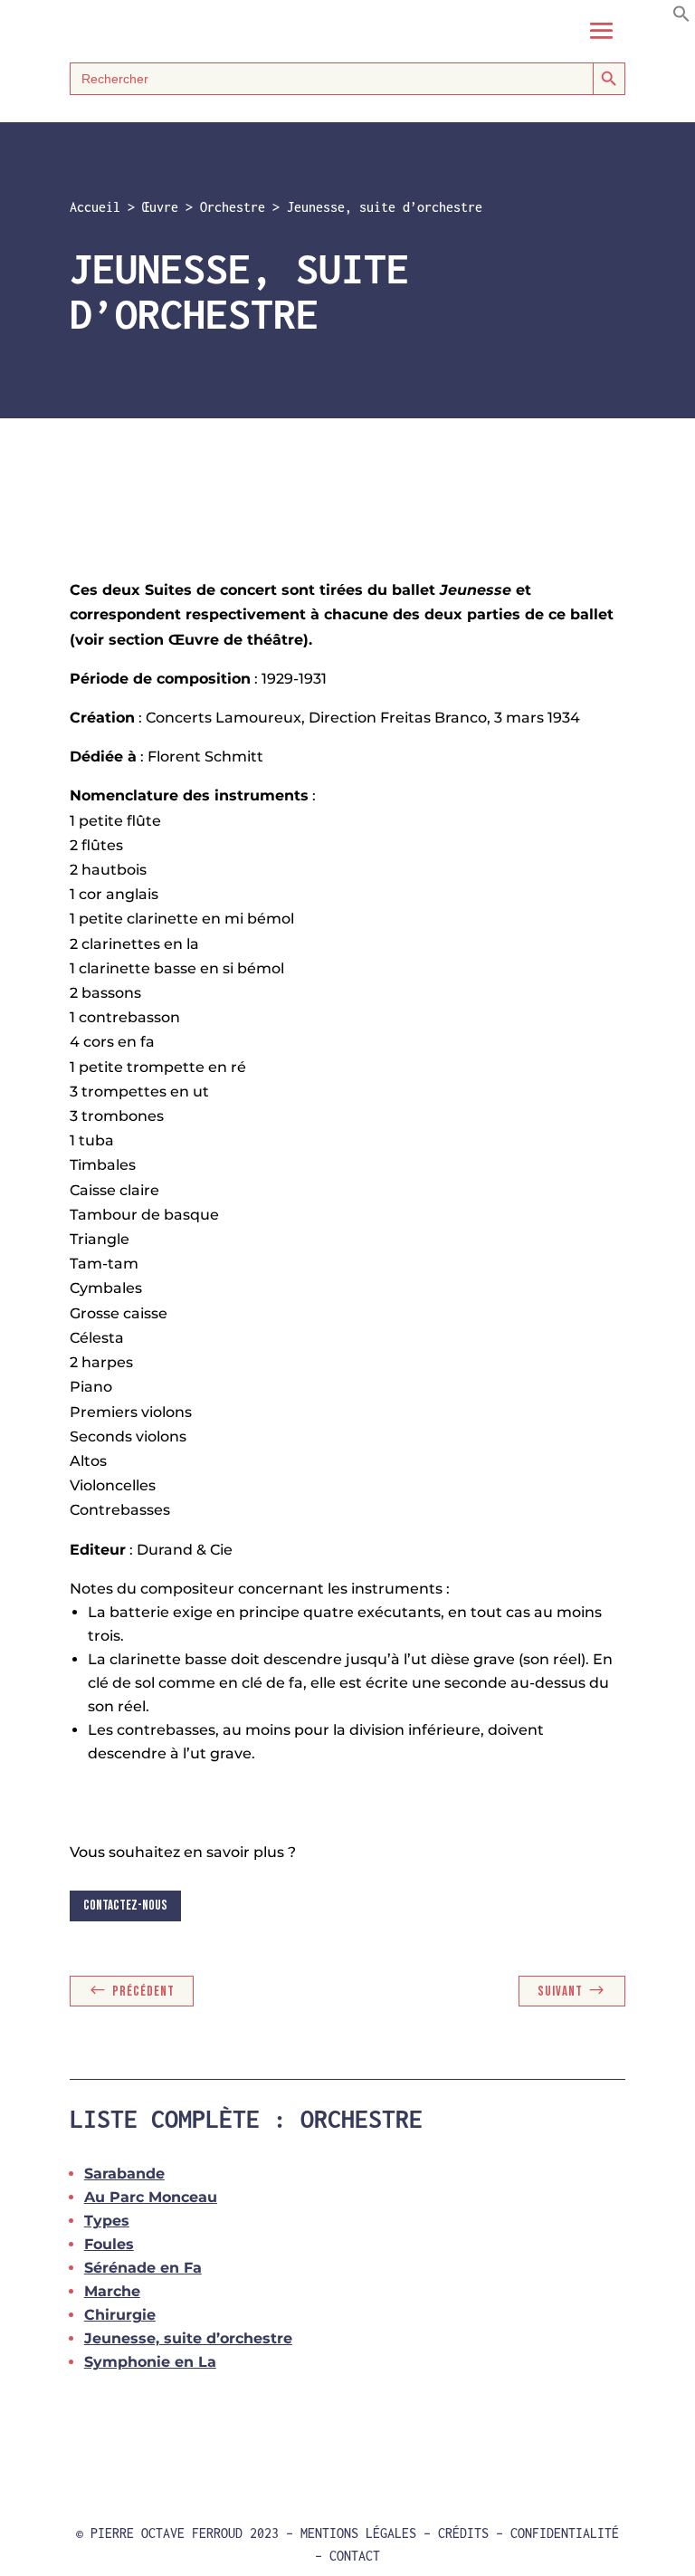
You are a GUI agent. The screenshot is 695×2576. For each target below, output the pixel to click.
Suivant (560, 1992)
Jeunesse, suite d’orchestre (188, 2338)
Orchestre (233, 207)
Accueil (95, 207)
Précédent (143, 1992)
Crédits (463, 2533)
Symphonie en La (150, 2362)
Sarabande (124, 2174)
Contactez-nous (125, 1906)
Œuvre (160, 207)
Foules (109, 2244)
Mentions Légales (358, 2533)
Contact (355, 2556)
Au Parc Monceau (151, 2197)
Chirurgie (120, 2315)
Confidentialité (565, 2533)
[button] (681, 18)
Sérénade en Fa (143, 2268)
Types (107, 2221)
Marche (112, 2291)
